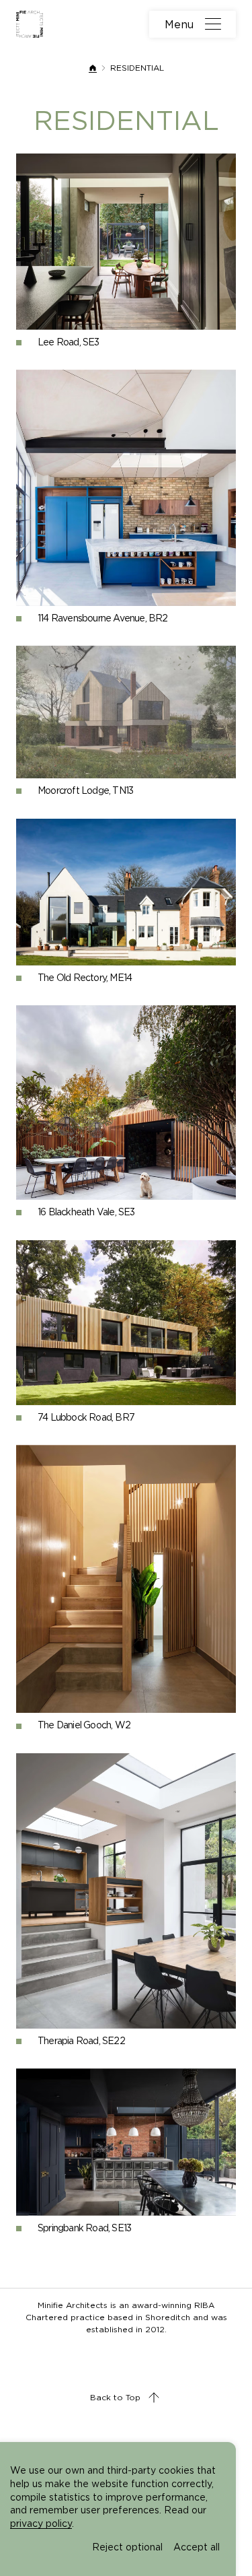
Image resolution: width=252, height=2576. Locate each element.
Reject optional (127, 2547)
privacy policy (41, 2523)
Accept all (197, 2547)
